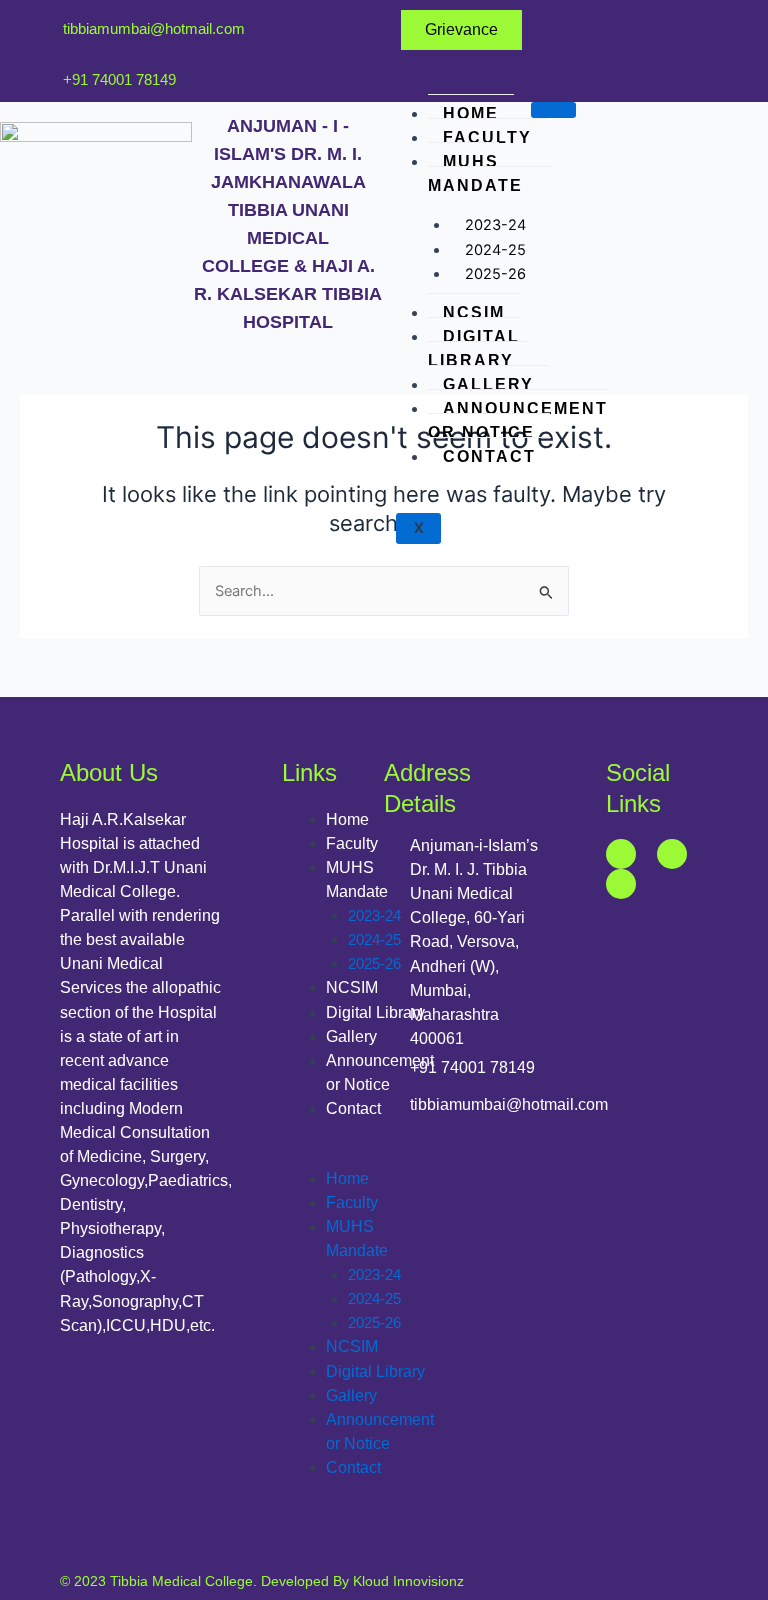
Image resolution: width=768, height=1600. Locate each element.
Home (471, 113)
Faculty (487, 137)
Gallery (488, 384)
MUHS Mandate (475, 173)
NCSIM (474, 312)
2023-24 (374, 916)
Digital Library (474, 348)
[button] (358, 1155)
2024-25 (374, 940)
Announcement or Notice (518, 420)
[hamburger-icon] (553, 110)
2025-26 (495, 274)
